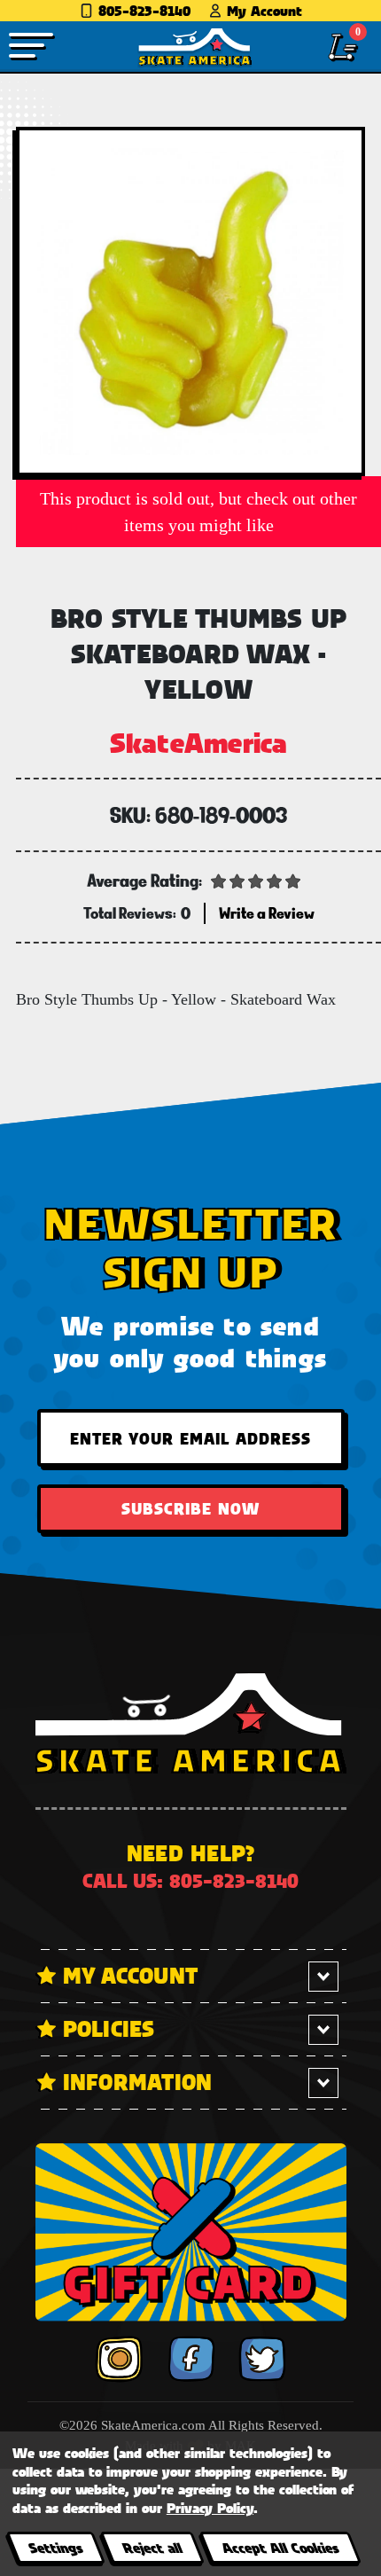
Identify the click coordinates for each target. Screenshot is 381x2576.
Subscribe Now (190, 1508)
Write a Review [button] (267, 913)
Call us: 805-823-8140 (190, 1880)
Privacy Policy (210, 2507)
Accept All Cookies (280, 2547)
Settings (55, 2547)
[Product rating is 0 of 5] (256, 880)
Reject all (152, 2547)
